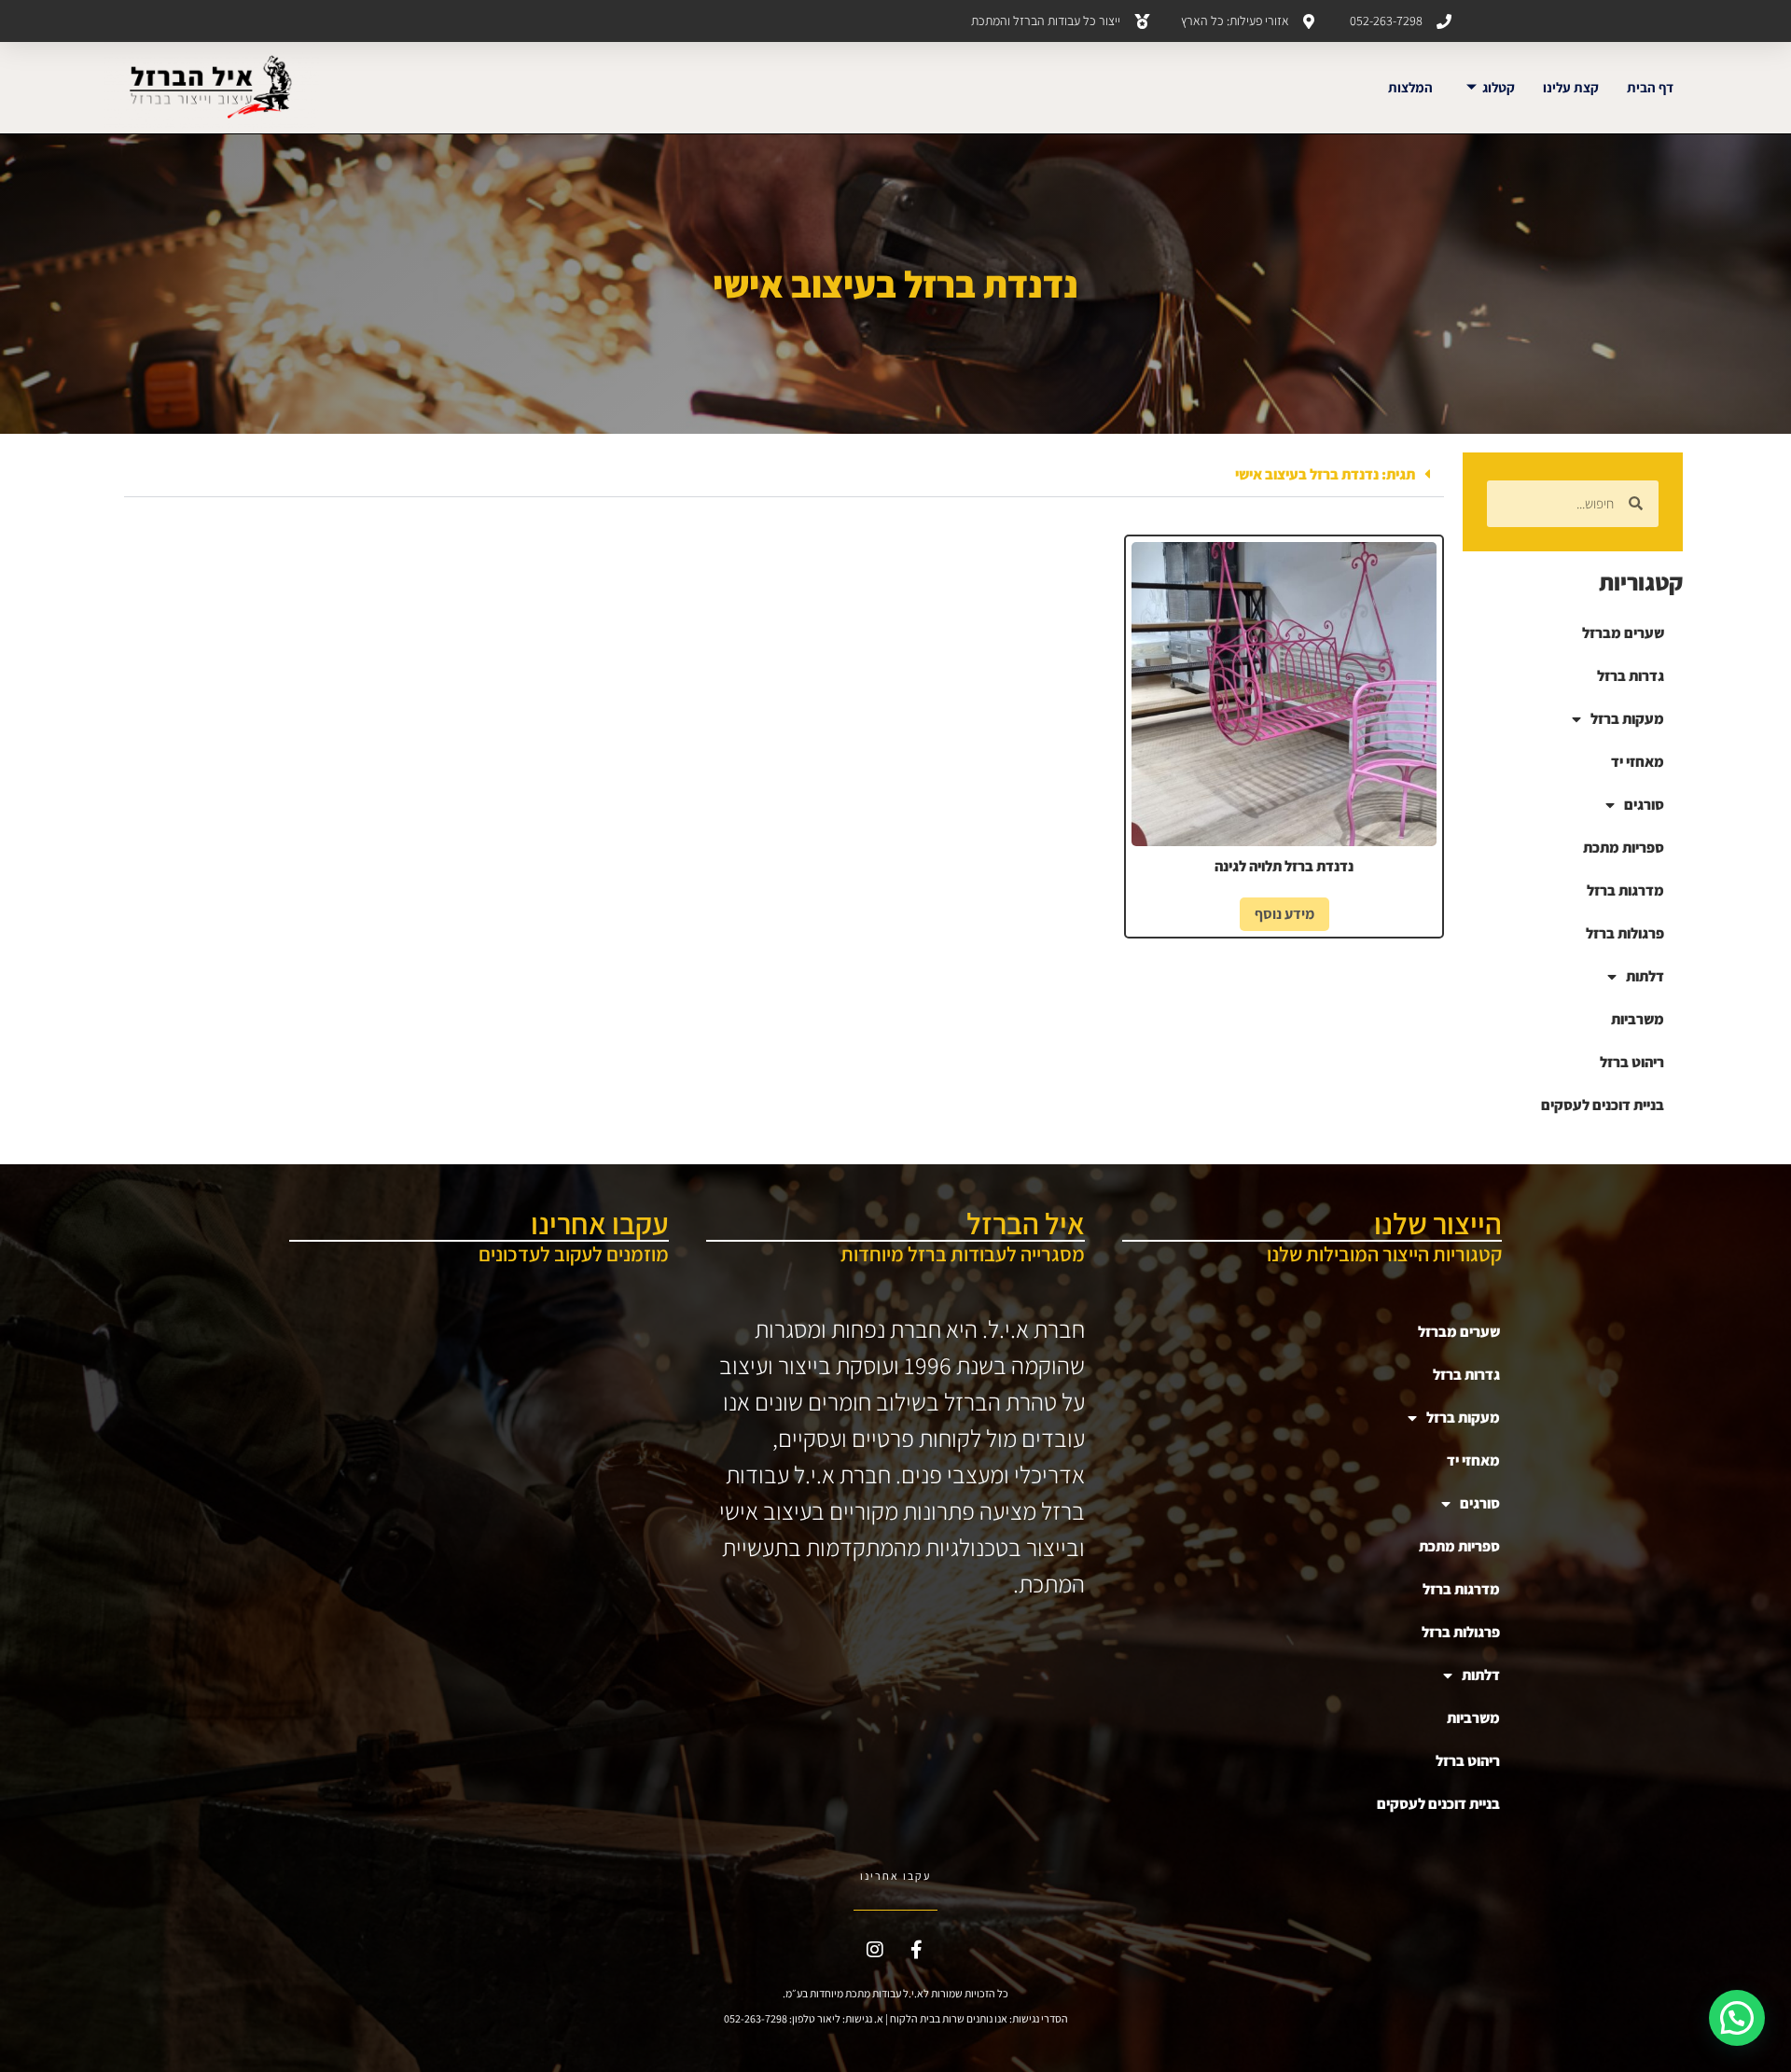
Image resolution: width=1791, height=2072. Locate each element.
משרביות (1638, 1019)
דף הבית (1650, 87)
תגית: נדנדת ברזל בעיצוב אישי (1325, 474)
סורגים (1644, 805)
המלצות (1410, 87)
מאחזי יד (1638, 762)
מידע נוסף (1284, 914)
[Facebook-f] (917, 1950)
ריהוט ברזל (1632, 1062)
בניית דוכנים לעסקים (1603, 1105)
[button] (784, 475)
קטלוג (1499, 87)
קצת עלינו (1571, 87)
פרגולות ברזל (1625, 933)
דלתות (1645, 976)
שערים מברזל (1623, 633)
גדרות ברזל (1631, 676)
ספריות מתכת (1624, 848)
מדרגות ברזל (1625, 890)
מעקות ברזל (1627, 719)
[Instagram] (875, 1950)
